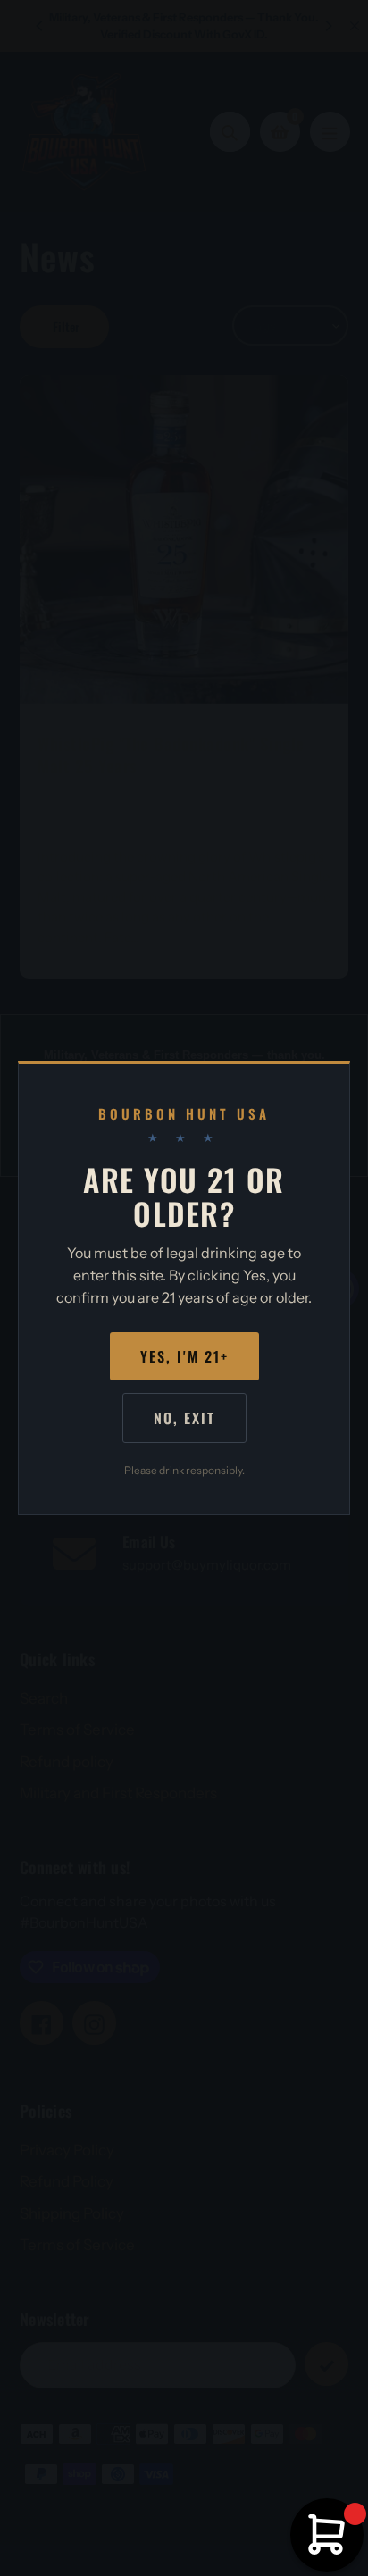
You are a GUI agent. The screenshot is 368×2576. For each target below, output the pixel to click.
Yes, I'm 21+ (184, 1356)
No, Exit (184, 1418)
